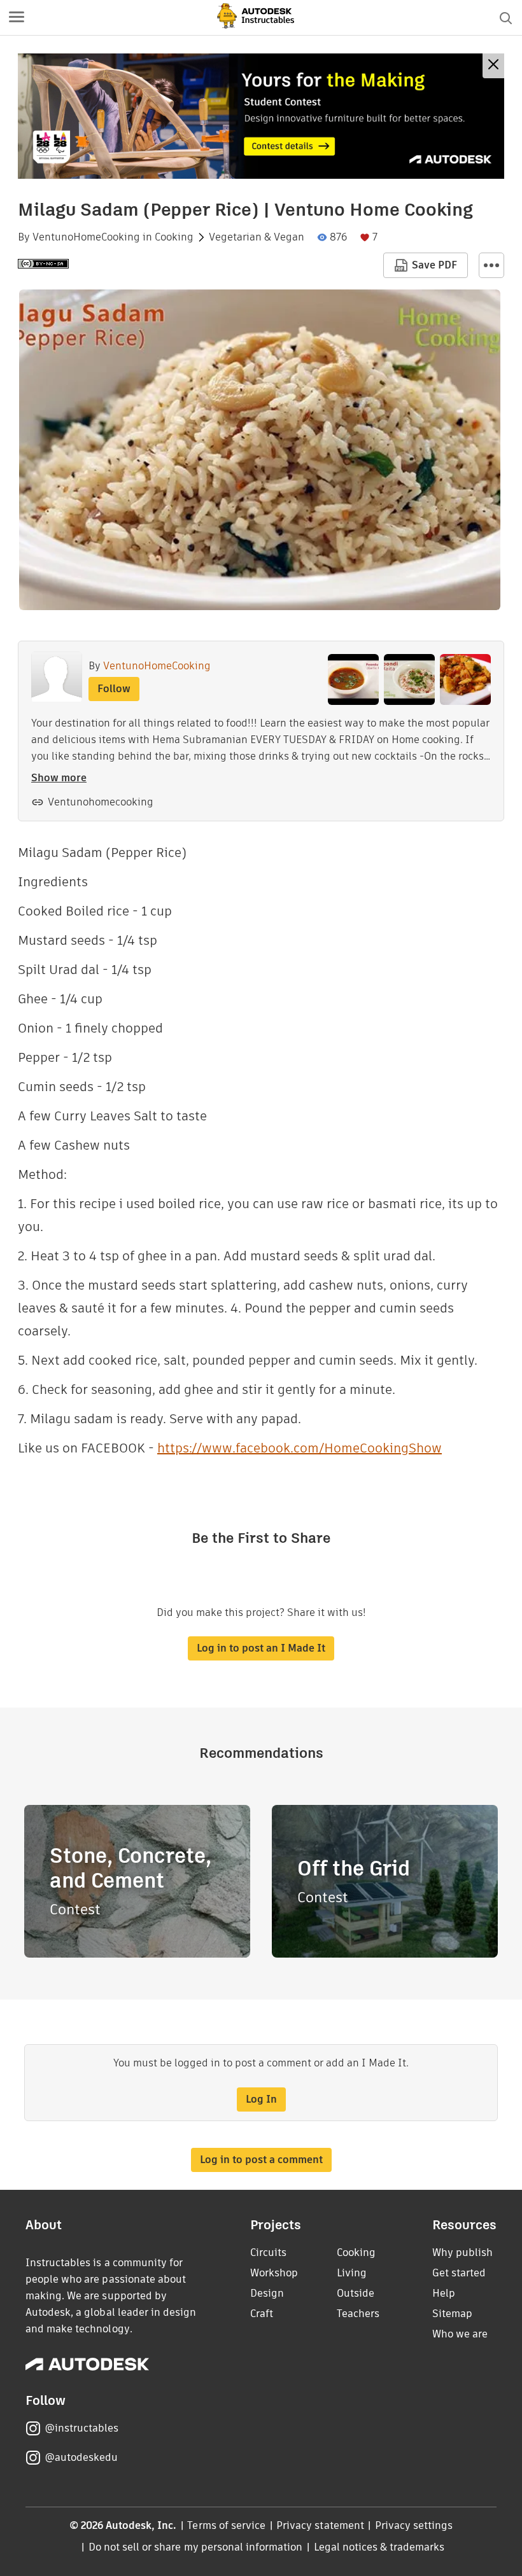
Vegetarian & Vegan (257, 237)
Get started (459, 2273)
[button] (17, 18)
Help (444, 2293)
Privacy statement (320, 2525)
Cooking (174, 237)
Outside (356, 2293)
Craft (262, 2314)
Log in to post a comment (261, 2160)
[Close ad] (493, 66)
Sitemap (452, 2314)
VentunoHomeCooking (86, 237)
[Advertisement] (261, 116)
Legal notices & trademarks (379, 2547)
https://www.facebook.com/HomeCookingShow (300, 1448)
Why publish (462, 2252)
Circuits (268, 2252)
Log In (261, 2099)
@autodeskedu (81, 2457)
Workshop (274, 2273)
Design (267, 2293)
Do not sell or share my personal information (195, 2547)
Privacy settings (414, 2525)
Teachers (358, 2314)
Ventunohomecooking (101, 802)
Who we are (460, 2334)
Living (352, 2273)
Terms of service (226, 2525)
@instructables (81, 2428)
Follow (114, 689)
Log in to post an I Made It (261, 1648)
